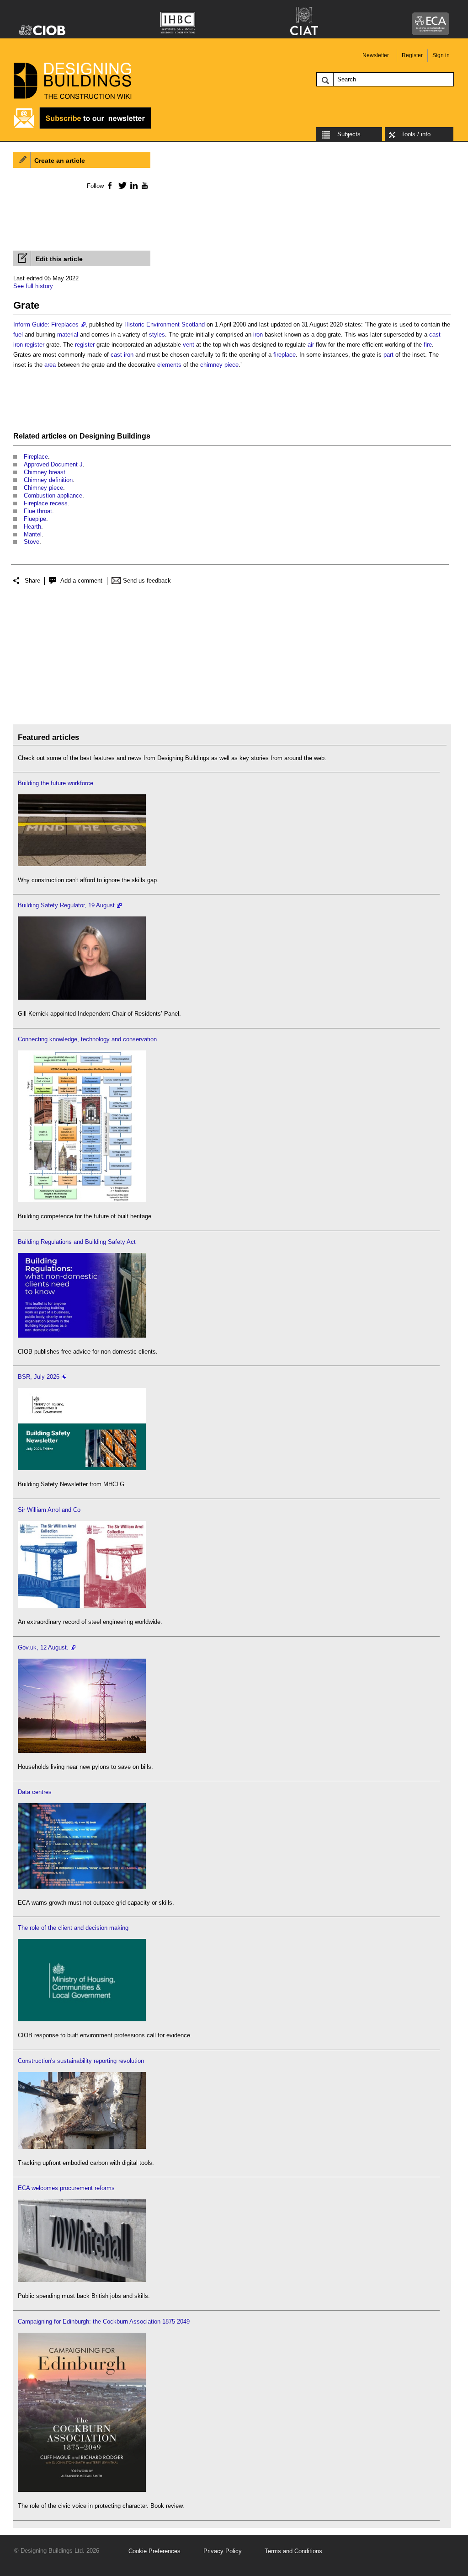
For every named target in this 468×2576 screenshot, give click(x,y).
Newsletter (376, 55)
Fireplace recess (46, 503)
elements (169, 365)
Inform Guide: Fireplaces (46, 324)
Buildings (134, 436)
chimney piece (219, 365)
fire (428, 345)
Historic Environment (152, 324)
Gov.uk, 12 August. (43, 1647)
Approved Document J (53, 464)
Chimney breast (45, 472)
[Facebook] (109, 185)
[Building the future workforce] (82, 864)
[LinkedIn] (132, 185)
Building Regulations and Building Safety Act (77, 1242)
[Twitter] (121, 185)
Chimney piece (43, 488)
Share (32, 581)
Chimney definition (48, 480)
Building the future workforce (56, 783)
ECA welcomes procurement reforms (66, 2188)
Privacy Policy (223, 2551)
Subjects (349, 134)
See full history (33, 286)
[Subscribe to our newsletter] (82, 127)
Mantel (33, 534)
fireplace (285, 355)
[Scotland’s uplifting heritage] (82, 1606)
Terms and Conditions (293, 2551)
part (388, 355)
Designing (97, 436)
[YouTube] (144, 185)
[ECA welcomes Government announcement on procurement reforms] (82, 2280)
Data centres (35, 1792)
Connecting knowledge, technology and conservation (87, 1039)
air (311, 345)
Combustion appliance (53, 495)
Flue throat (38, 511)
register (35, 345)
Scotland (193, 324)
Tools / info (416, 134)
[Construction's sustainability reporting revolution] (82, 2147)
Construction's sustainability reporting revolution (81, 2061)
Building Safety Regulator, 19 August (66, 905)
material (68, 335)
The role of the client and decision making (73, 1928)
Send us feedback (147, 581)
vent (189, 345)
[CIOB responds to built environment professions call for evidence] (82, 2019)
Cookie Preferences (154, 2551)
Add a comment (81, 581)
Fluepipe (35, 519)
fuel (18, 335)
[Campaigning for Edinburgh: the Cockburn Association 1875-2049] (82, 2490)
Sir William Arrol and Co (49, 1510)
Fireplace (36, 457)
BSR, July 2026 (39, 1377)
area (50, 365)
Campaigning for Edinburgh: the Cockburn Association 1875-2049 (104, 2322)
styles (157, 335)
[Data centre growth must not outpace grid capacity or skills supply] (82, 1887)
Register (412, 55)
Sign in (441, 55)
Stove (32, 542)
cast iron (122, 355)
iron (258, 335)
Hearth (32, 527)
